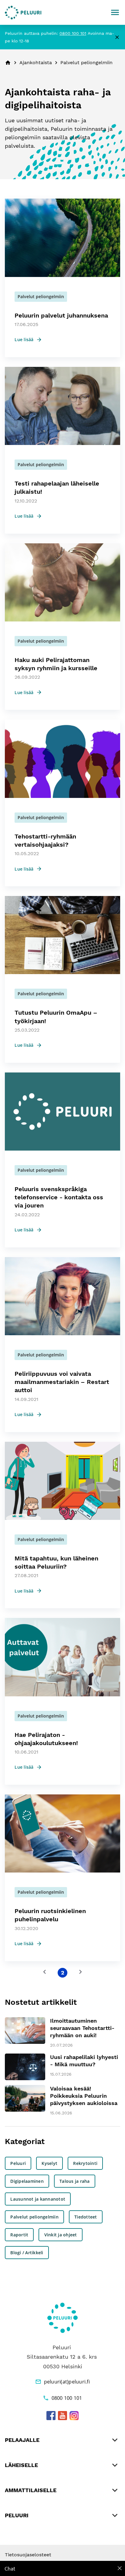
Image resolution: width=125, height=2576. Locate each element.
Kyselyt (49, 2163)
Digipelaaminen (27, 2181)
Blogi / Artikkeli (27, 2253)
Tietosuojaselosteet (28, 2555)
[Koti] (23, 13)
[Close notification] (117, 37)
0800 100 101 (73, 33)
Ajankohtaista (36, 63)
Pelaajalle (22, 2440)
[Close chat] (120, 2568)
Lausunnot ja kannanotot (38, 2199)
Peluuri (18, 2163)
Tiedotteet (86, 2217)
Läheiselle (21, 2465)
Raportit (19, 2235)
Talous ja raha (75, 2181)
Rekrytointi (85, 2163)
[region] (62, 2568)
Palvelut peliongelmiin (34, 2217)
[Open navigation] (115, 12)
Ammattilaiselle (31, 2490)
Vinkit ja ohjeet (61, 2235)
